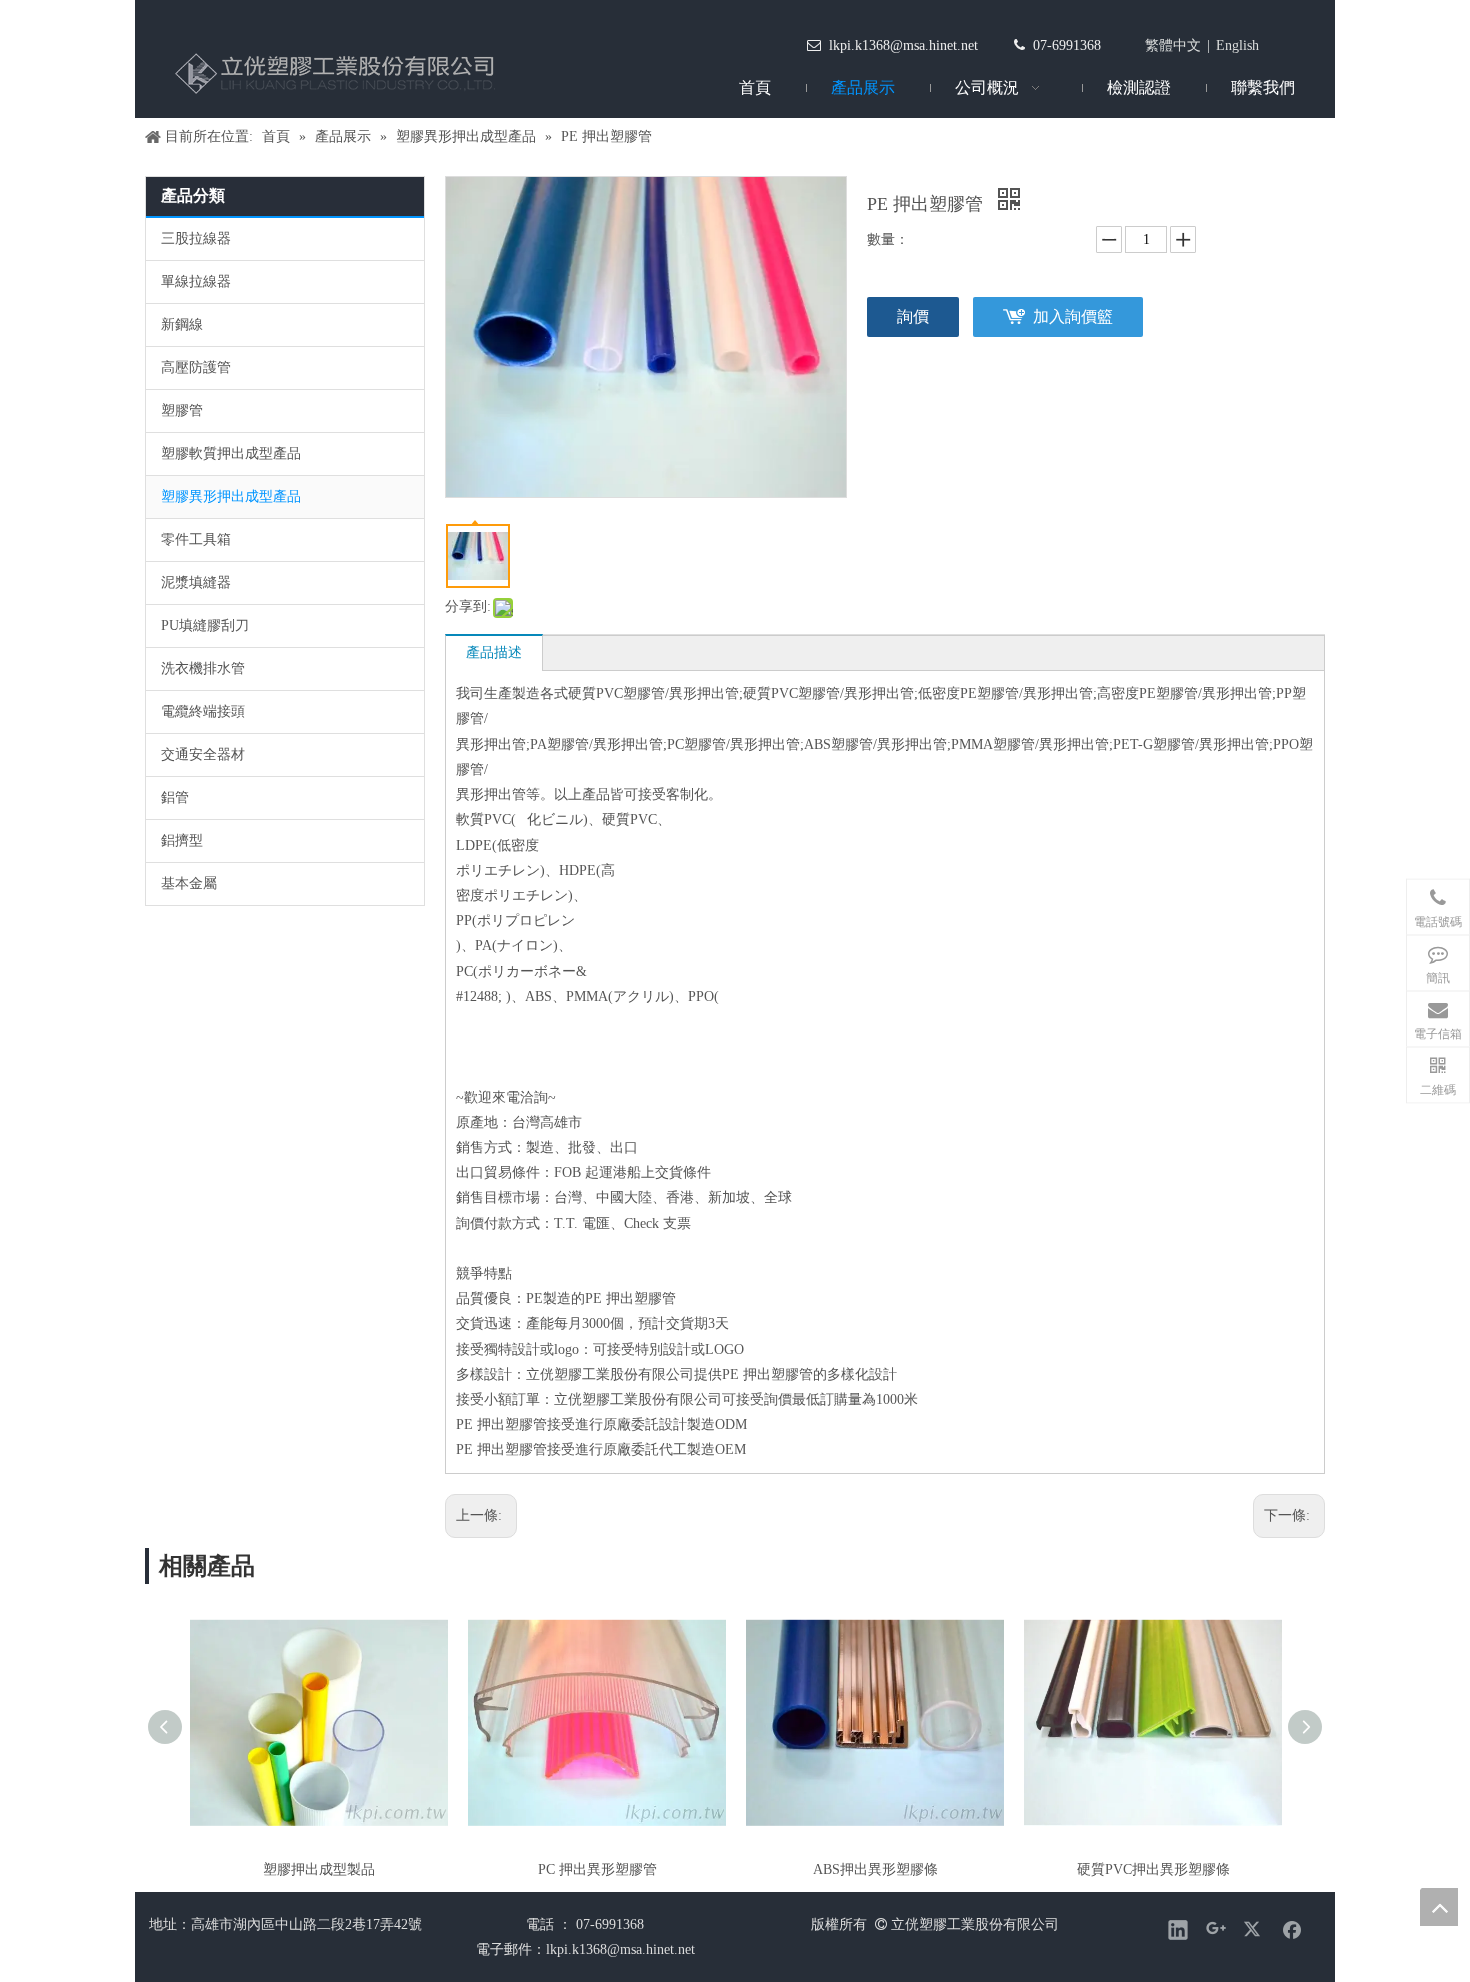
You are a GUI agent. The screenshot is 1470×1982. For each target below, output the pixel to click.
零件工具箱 (196, 539)
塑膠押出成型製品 (319, 1869)
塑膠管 (182, 410)
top (1439, 1907)
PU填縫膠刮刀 (205, 625)
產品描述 (494, 652)
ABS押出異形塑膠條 (875, 1869)
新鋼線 (182, 324)
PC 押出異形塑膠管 (597, 1869)
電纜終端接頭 (203, 711)
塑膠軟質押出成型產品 (231, 453)
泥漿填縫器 (196, 582)
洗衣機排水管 (203, 668)
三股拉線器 (196, 238)
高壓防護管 (196, 367)
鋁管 (175, 797)
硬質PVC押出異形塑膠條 (1153, 1869)
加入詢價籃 (1073, 316)
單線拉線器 (196, 281)
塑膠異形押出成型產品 (231, 496)
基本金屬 (189, 883)
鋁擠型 (182, 840)
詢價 (913, 316)
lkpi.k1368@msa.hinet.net (903, 45)
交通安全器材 (203, 754)
